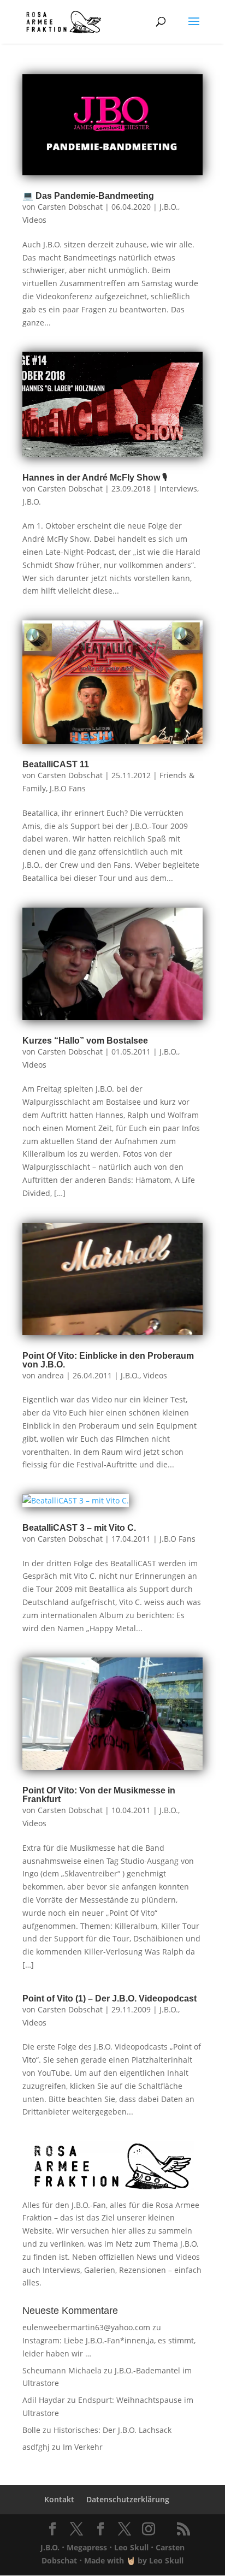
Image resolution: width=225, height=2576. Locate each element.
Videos (34, 220)
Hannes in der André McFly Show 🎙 (95, 478)
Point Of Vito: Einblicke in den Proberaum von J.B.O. (108, 1360)
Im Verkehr (83, 2447)
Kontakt (59, 2499)
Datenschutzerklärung (128, 2499)
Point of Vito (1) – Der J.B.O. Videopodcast (109, 1998)
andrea (51, 1375)
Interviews (178, 488)
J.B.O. (169, 207)
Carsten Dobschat (70, 207)
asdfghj (36, 2447)
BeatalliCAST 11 (56, 764)
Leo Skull (131, 2547)
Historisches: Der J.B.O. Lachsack (112, 2430)
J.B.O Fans (68, 788)
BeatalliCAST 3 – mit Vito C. (79, 1528)
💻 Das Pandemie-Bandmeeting (88, 196)
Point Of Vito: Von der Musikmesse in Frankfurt (99, 1795)
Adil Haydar (44, 2400)
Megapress (87, 2547)
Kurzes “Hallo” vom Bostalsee (85, 1041)
